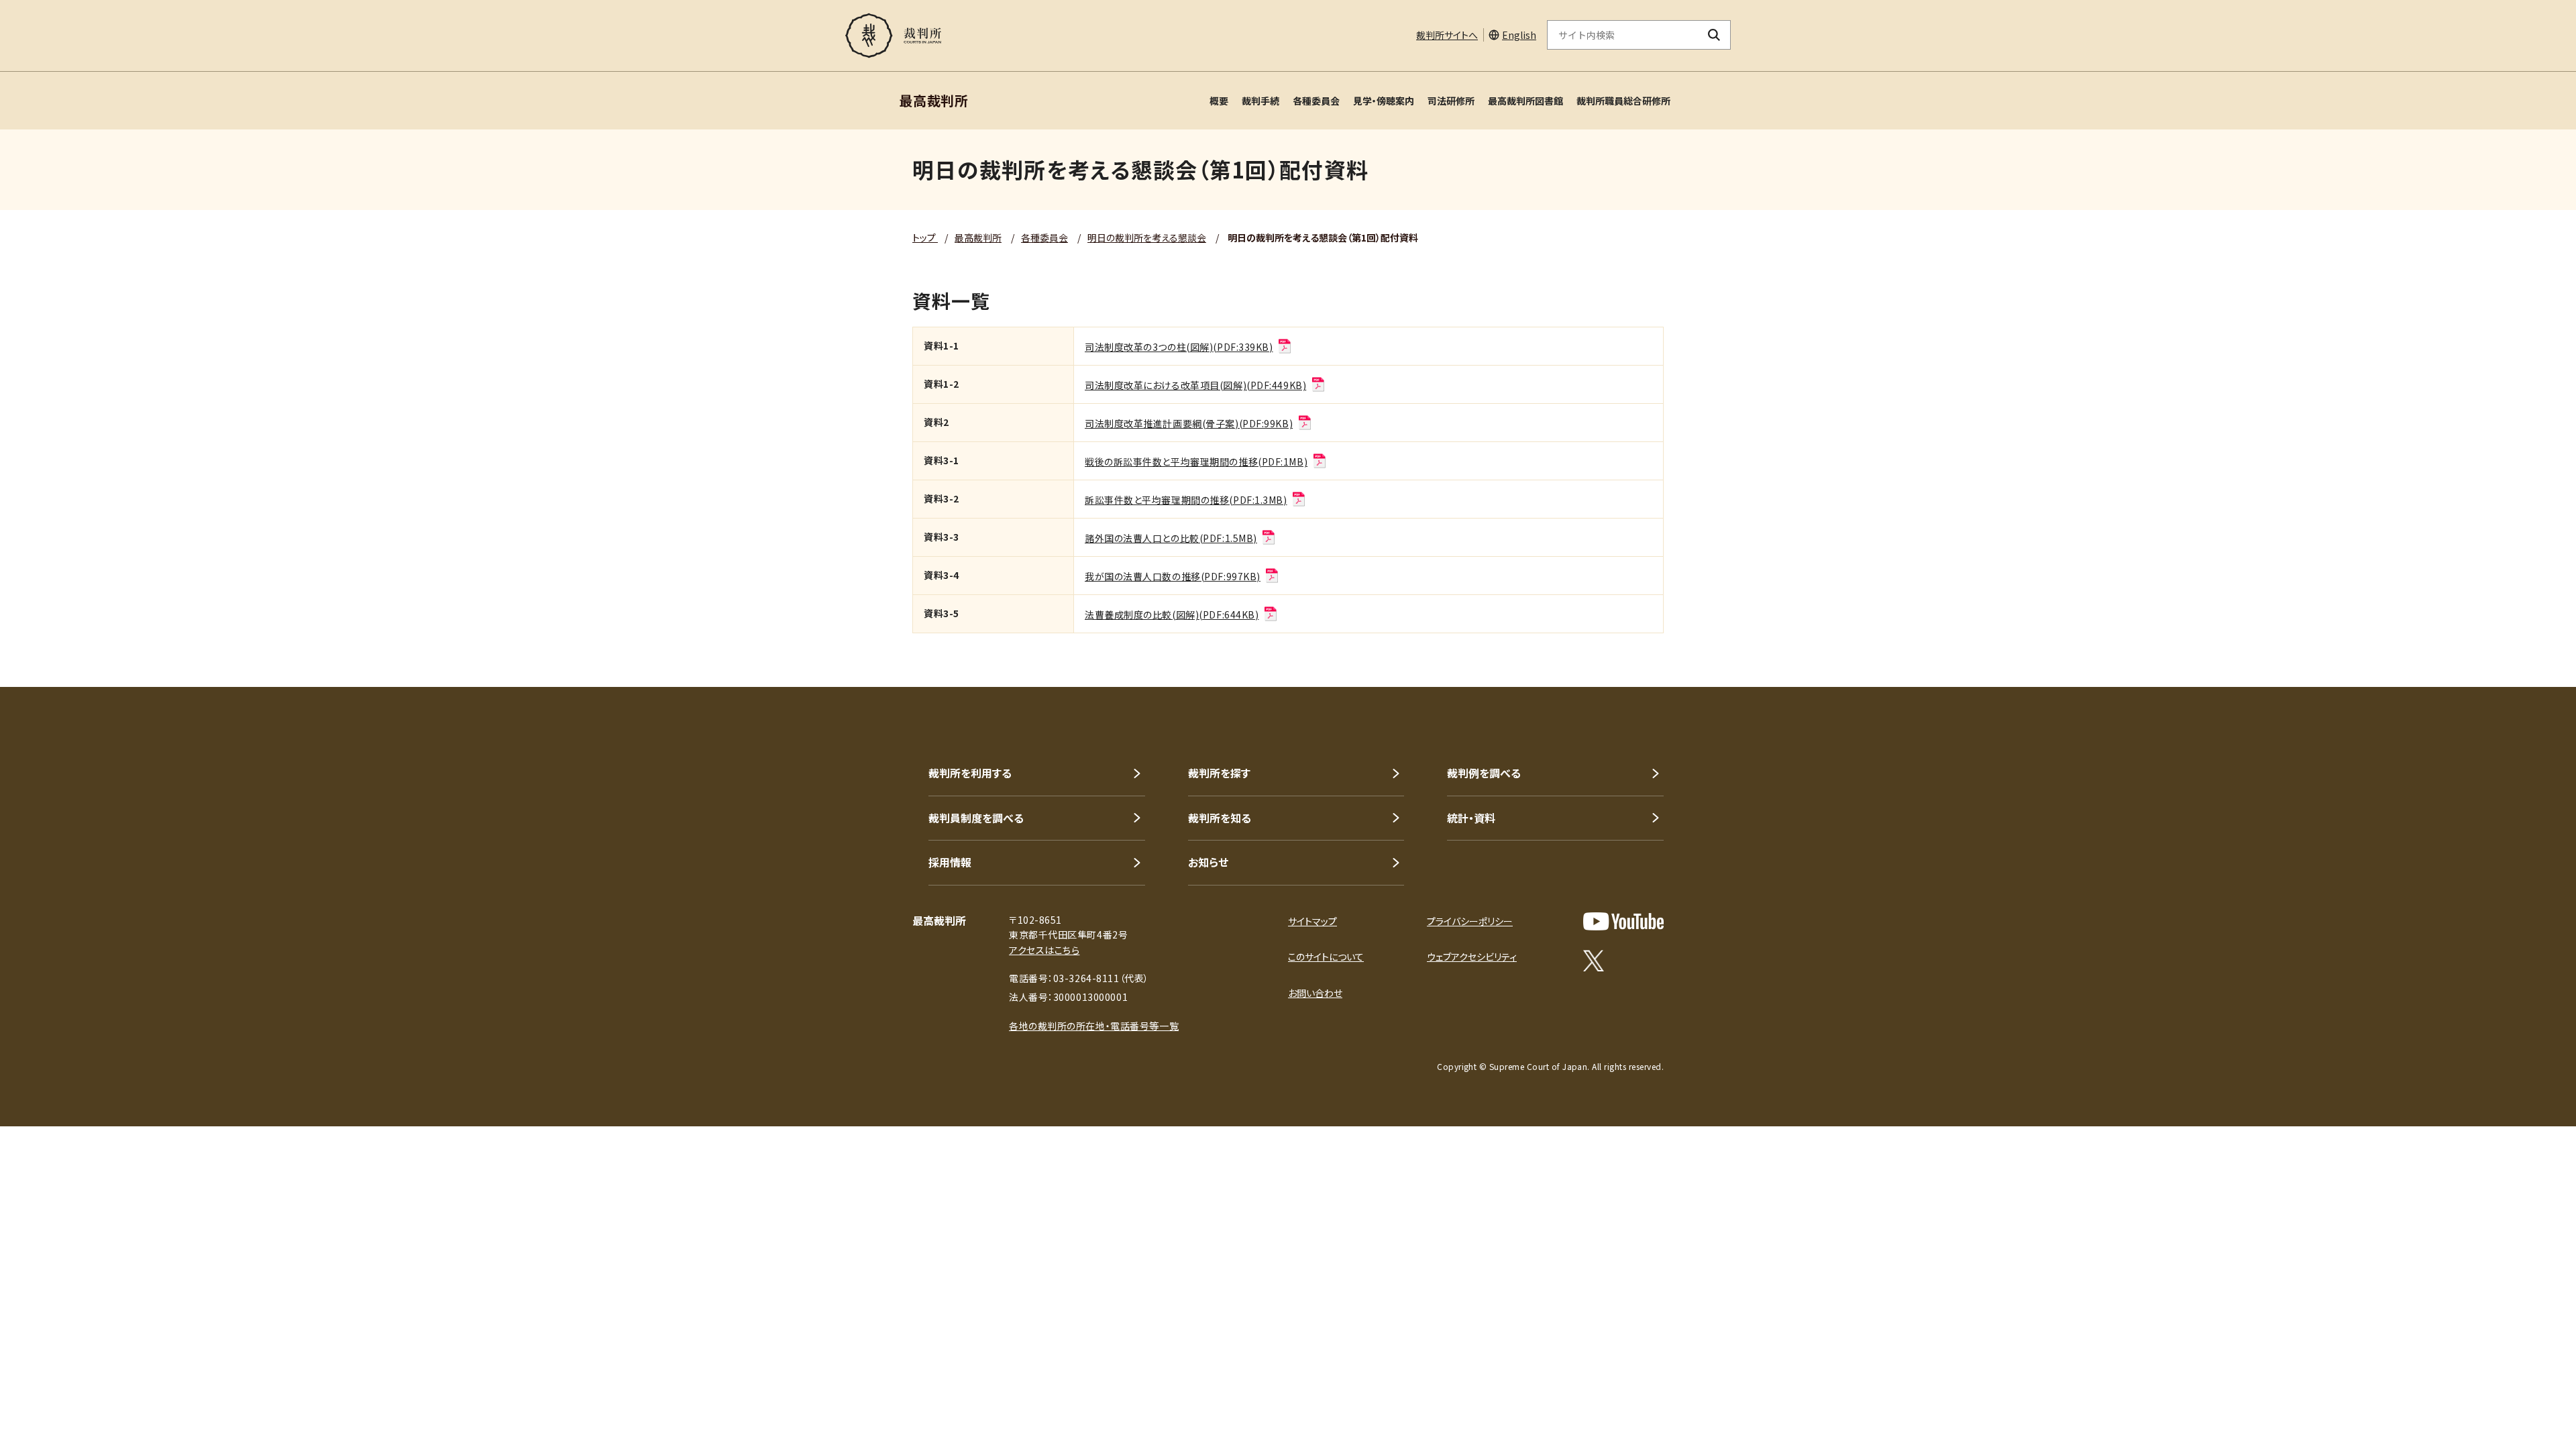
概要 (1219, 101)
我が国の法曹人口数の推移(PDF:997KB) (1173, 576)
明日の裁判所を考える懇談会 (1147, 237)
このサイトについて (1326, 957)
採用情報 (950, 862)
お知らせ (1208, 862)
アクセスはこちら (1044, 950)
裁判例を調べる (1484, 773)
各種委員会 (1316, 101)
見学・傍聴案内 (1384, 101)
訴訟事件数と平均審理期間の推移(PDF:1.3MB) (1186, 500)
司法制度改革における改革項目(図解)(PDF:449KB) (1195, 385)
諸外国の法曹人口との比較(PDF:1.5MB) (1171, 538)
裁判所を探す (1219, 773)
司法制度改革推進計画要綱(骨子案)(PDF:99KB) (1189, 423)
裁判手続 (1260, 101)
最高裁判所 (978, 237)
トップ (925, 237)
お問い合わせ (1315, 993)
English (1519, 35)
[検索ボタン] (1714, 35)
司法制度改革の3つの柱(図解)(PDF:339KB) (1179, 347)
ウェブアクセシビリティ (1472, 957)
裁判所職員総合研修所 (1623, 101)
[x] (1594, 961)
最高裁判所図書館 (1525, 101)
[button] (2528, 1401)
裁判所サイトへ (1447, 35)
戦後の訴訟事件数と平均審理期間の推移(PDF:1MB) (1196, 462)
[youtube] (1623, 921)
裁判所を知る (1220, 818)
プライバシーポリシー (1470, 921)
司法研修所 (1451, 101)
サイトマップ (1312, 921)
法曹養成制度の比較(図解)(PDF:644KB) (1172, 614)
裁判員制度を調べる (976, 818)
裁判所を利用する (970, 773)
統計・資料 (1471, 818)
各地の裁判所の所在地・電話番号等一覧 (1094, 1026)
